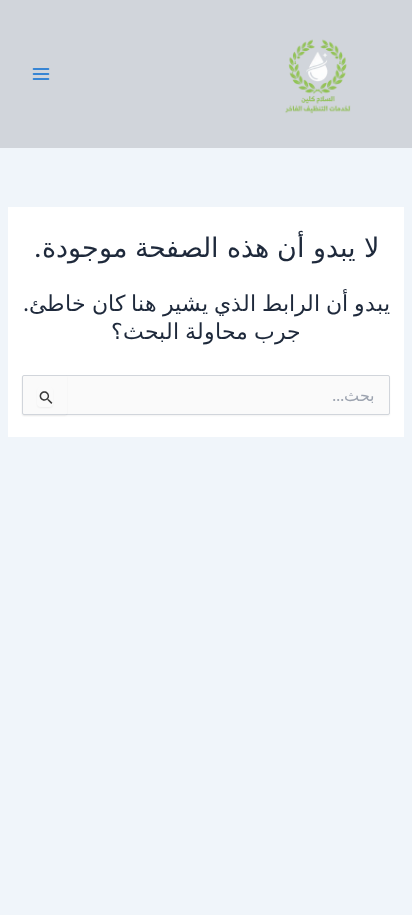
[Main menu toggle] (41, 74)
